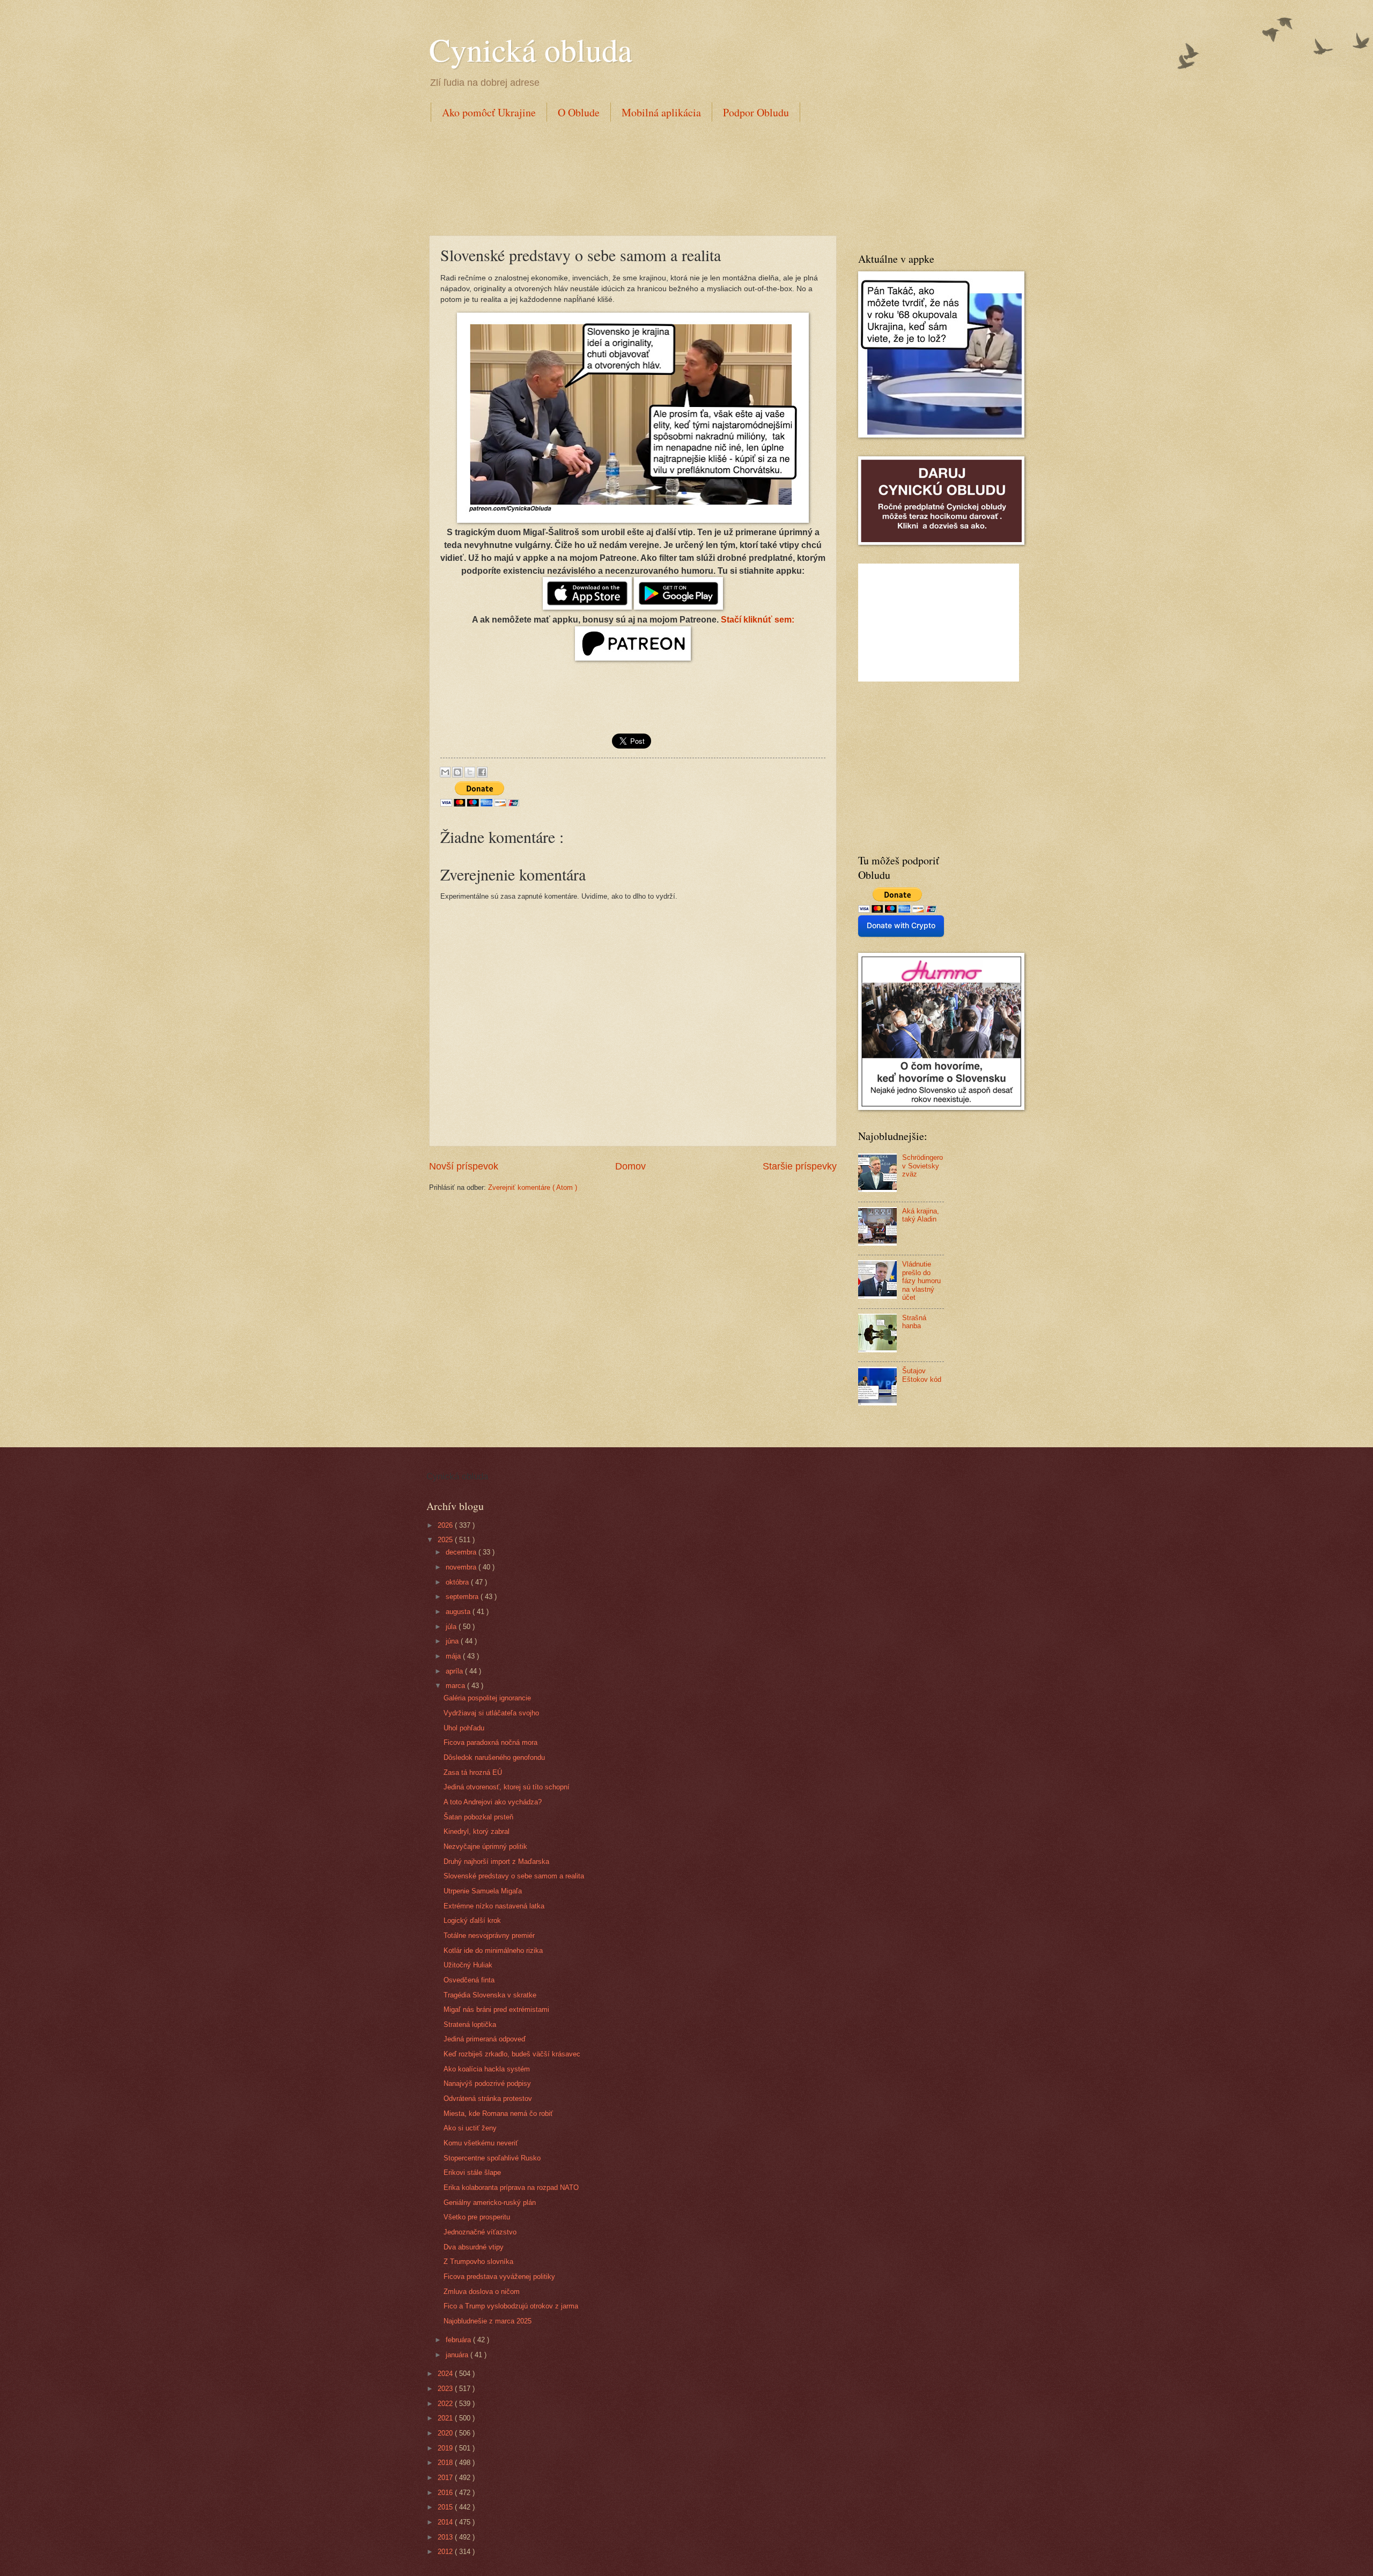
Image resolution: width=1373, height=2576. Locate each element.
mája (454, 1656)
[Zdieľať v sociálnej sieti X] (470, 772)
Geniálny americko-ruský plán (490, 2203)
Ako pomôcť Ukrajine (489, 112)
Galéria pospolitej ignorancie (487, 1698)
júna (453, 1641)
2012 (446, 2552)
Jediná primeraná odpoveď (485, 2039)
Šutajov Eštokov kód (922, 1375)
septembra (463, 1597)
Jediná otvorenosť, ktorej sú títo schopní (507, 1787)
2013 (446, 2537)
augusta (459, 1612)
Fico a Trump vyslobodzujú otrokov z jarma (511, 2306)
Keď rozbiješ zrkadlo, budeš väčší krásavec (512, 2054)
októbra (458, 1582)
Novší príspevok (464, 1166)
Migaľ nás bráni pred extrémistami (496, 2009)
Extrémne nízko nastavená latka (494, 1906)
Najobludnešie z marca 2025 (488, 2321)
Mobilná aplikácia (661, 112)
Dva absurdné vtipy (474, 2247)
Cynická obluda (531, 49)
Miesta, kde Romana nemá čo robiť (498, 2114)
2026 (446, 1525)
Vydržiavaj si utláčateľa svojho (491, 1713)
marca (456, 1686)
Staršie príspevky (800, 1166)
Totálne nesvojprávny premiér (489, 1935)
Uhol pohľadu (464, 1728)
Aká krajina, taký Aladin (921, 1215)
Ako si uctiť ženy (470, 2128)
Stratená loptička (470, 2024)
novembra (462, 1567)
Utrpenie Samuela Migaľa (483, 1891)
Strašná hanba (914, 1322)
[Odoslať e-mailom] (445, 772)
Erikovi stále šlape (472, 2172)
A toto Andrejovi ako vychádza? (493, 1802)
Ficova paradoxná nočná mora (490, 1742)
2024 (446, 2374)
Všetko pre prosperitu (477, 2217)
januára (458, 2355)
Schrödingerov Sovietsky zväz (922, 1166)
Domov (630, 1166)
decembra (462, 1552)
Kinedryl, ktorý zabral (477, 1831)
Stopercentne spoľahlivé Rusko (492, 2158)
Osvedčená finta (469, 1980)
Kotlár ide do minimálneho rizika (493, 1950)
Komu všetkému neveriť (481, 2143)
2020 (446, 2433)
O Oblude (579, 112)
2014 (446, 2522)
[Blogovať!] (457, 772)
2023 (446, 2389)
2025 (446, 1540)
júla (452, 1627)
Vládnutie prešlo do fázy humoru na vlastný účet (921, 1281)
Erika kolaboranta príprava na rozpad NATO (511, 2188)
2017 (446, 2478)
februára (459, 2340)
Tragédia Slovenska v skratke (490, 1995)
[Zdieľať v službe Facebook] (482, 772)
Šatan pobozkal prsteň (478, 1817)
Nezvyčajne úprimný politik (485, 1846)
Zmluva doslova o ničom (482, 2292)
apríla (455, 1671)
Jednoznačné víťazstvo (480, 2232)
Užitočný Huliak (468, 1965)
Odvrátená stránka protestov (488, 2098)
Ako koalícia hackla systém (487, 2069)
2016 (446, 2493)
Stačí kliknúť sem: (758, 620)
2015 (446, 2507)
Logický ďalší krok (472, 1920)
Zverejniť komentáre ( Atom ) (533, 1187)
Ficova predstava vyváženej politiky (499, 2277)
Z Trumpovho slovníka (478, 2262)
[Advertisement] (624, 176)
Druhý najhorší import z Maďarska (496, 1861)
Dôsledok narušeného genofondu (494, 1757)
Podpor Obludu (756, 112)
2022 (446, 2404)
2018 (446, 2463)
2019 (446, 2448)
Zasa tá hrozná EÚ (473, 1772)
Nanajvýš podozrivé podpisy (487, 2083)
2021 (446, 2418)
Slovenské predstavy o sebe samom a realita (514, 1876)
